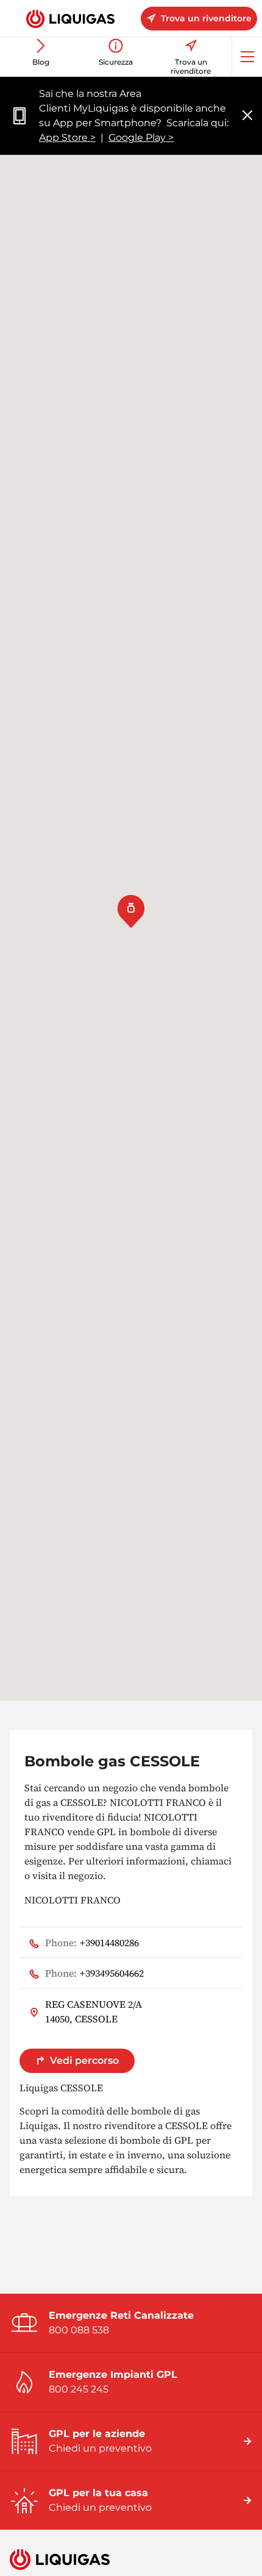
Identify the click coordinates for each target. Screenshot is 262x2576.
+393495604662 (94, 1973)
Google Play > (141, 137)
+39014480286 (92, 1943)
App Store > (67, 137)
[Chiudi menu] (247, 116)
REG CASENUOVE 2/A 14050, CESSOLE (94, 2011)
